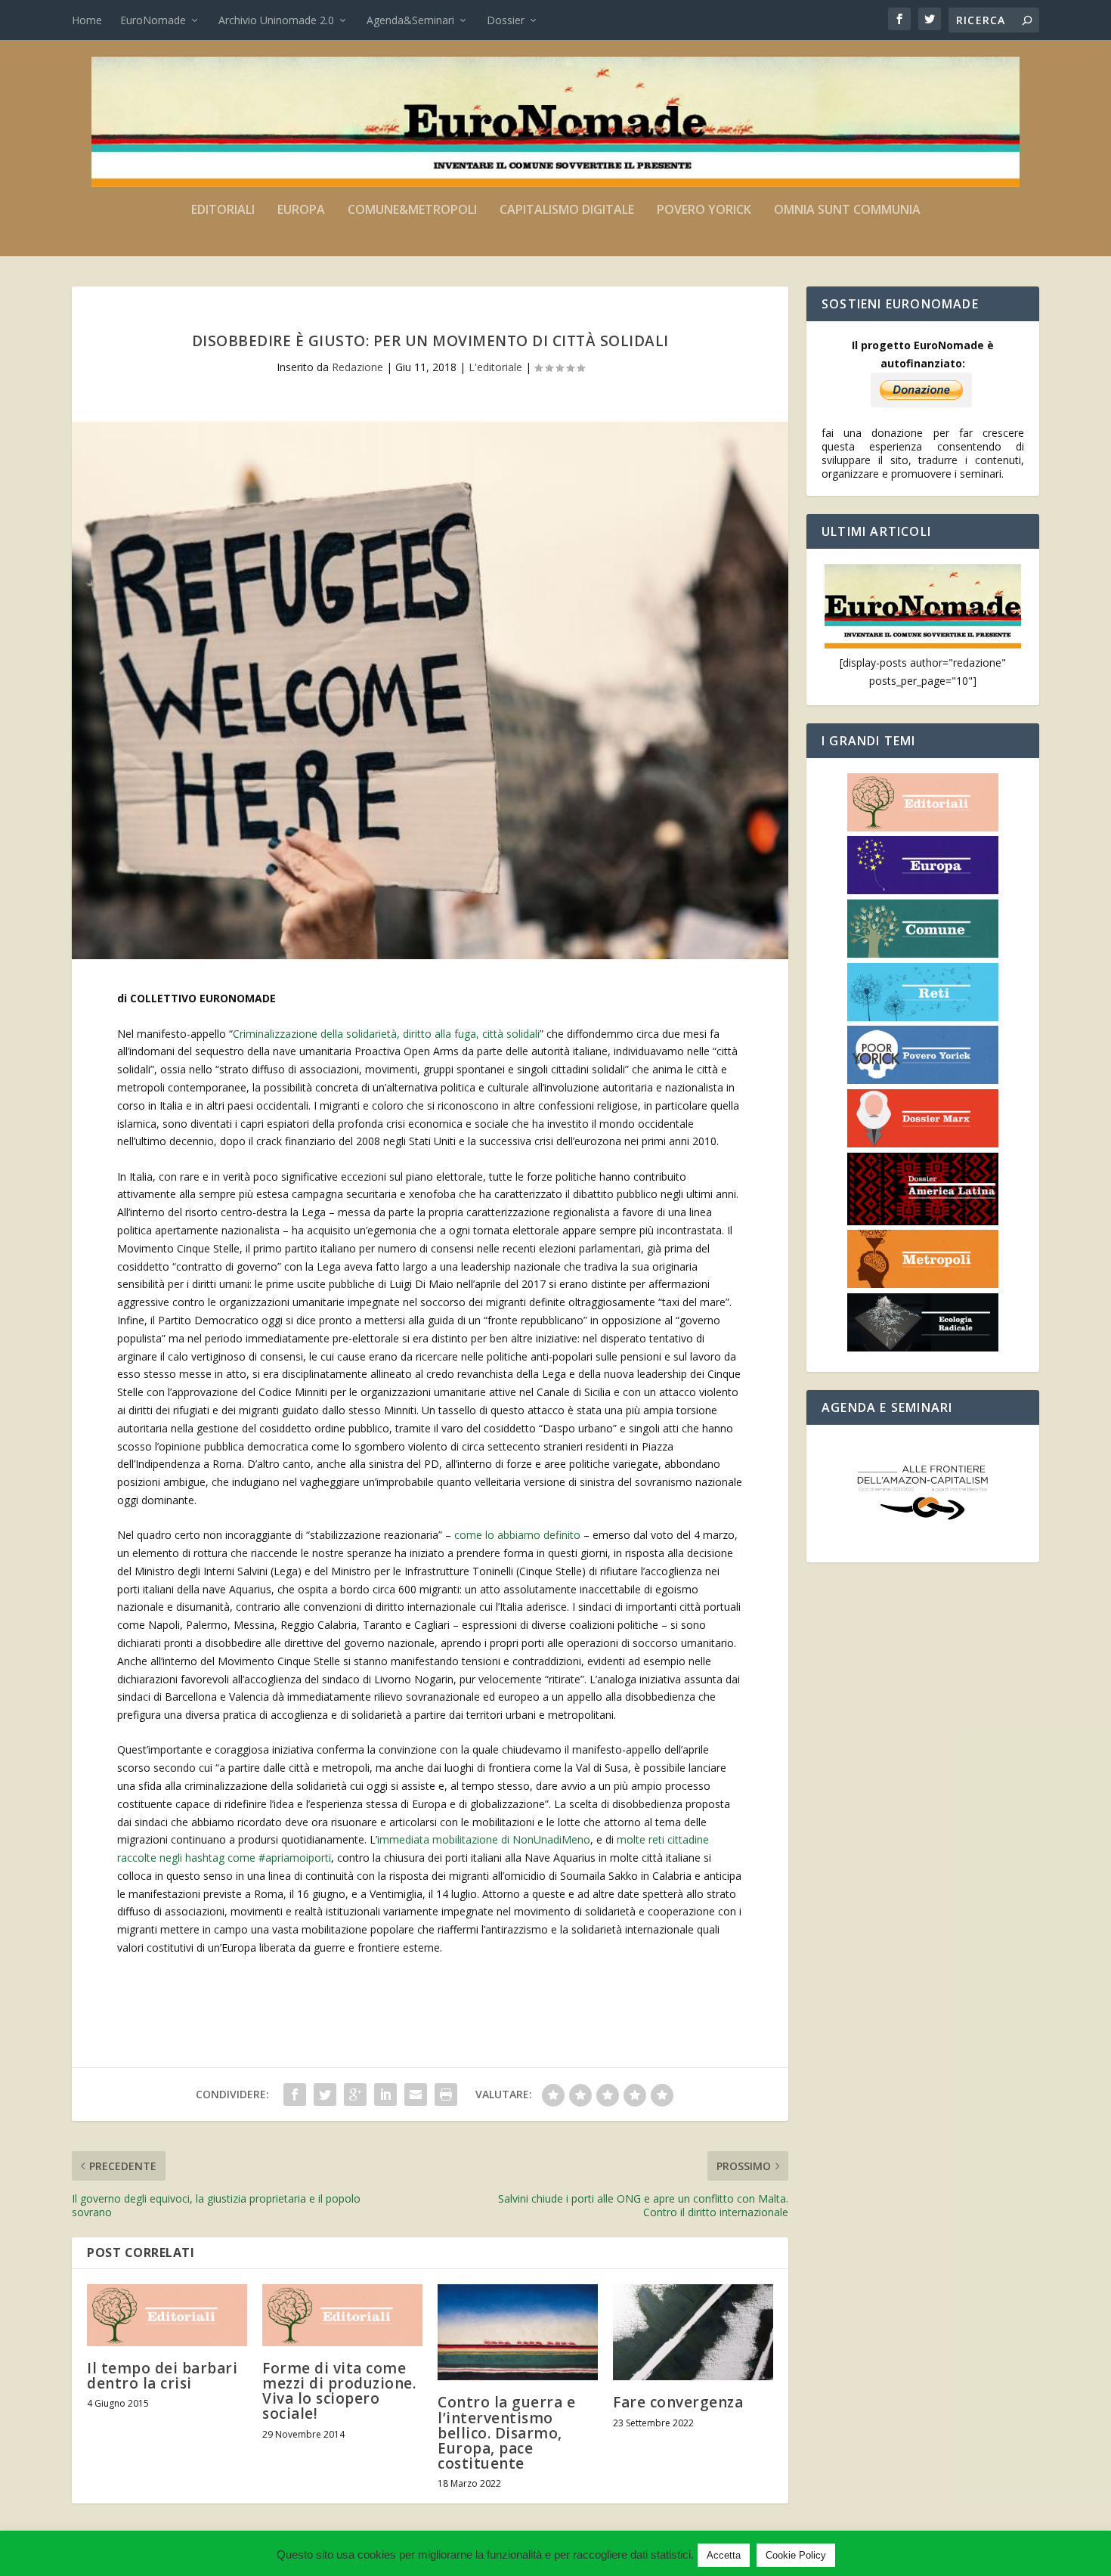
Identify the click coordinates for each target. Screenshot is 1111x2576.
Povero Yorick (704, 211)
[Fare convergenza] (693, 2332)
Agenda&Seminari (410, 20)
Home (87, 20)
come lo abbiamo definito (517, 1535)
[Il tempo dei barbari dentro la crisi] (167, 2315)
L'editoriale (495, 367)
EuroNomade (153, 20)
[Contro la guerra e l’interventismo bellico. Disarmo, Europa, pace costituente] (518, 2332)
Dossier (506, 20)
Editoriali (223, 211)
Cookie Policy (796, 2555)
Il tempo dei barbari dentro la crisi (162, 2376)
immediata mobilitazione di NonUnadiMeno (484, 1839)
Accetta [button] (724, 2555)
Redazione (357, 367)
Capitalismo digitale (567, 211)
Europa (301, 211)
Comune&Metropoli (412, 211)
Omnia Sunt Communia (847, 211)
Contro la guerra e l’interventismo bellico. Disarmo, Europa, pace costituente (506, 2433)
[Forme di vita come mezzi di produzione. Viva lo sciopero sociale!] (342, 2315)
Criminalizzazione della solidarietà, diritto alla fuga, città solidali (386, 1034)
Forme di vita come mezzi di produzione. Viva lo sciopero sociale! (339, 2391)
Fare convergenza (678, 2402)
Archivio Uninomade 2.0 (276, 20)
